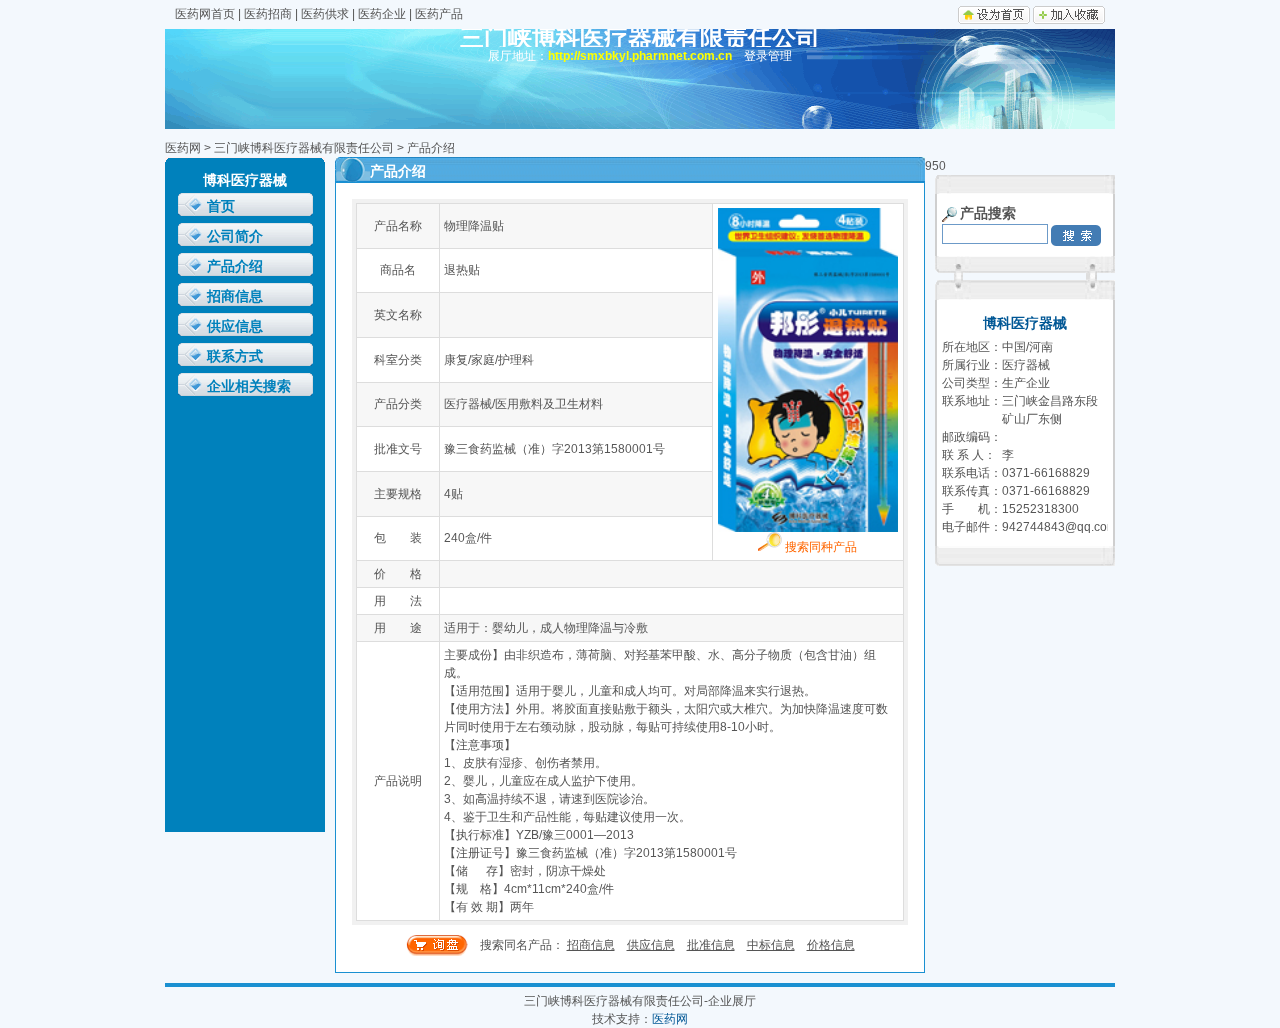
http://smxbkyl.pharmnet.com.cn (640, 56)
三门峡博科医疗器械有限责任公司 (304, 148)
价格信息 (831, 945)
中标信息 (771, 945)
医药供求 (325, 14)
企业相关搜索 (249, 386)
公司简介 (235, 236)
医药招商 (268, 14)
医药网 (183, 148)
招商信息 (235, 296)
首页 (221, 206)
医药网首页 (205, 14)
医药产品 (439, 14)
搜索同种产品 (819, 547)
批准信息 (711, 945)
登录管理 (768, 56)
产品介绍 (235, 266)
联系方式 (235, 356)
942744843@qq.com (1059, 527)
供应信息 (235, 326)
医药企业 (382, 14)
